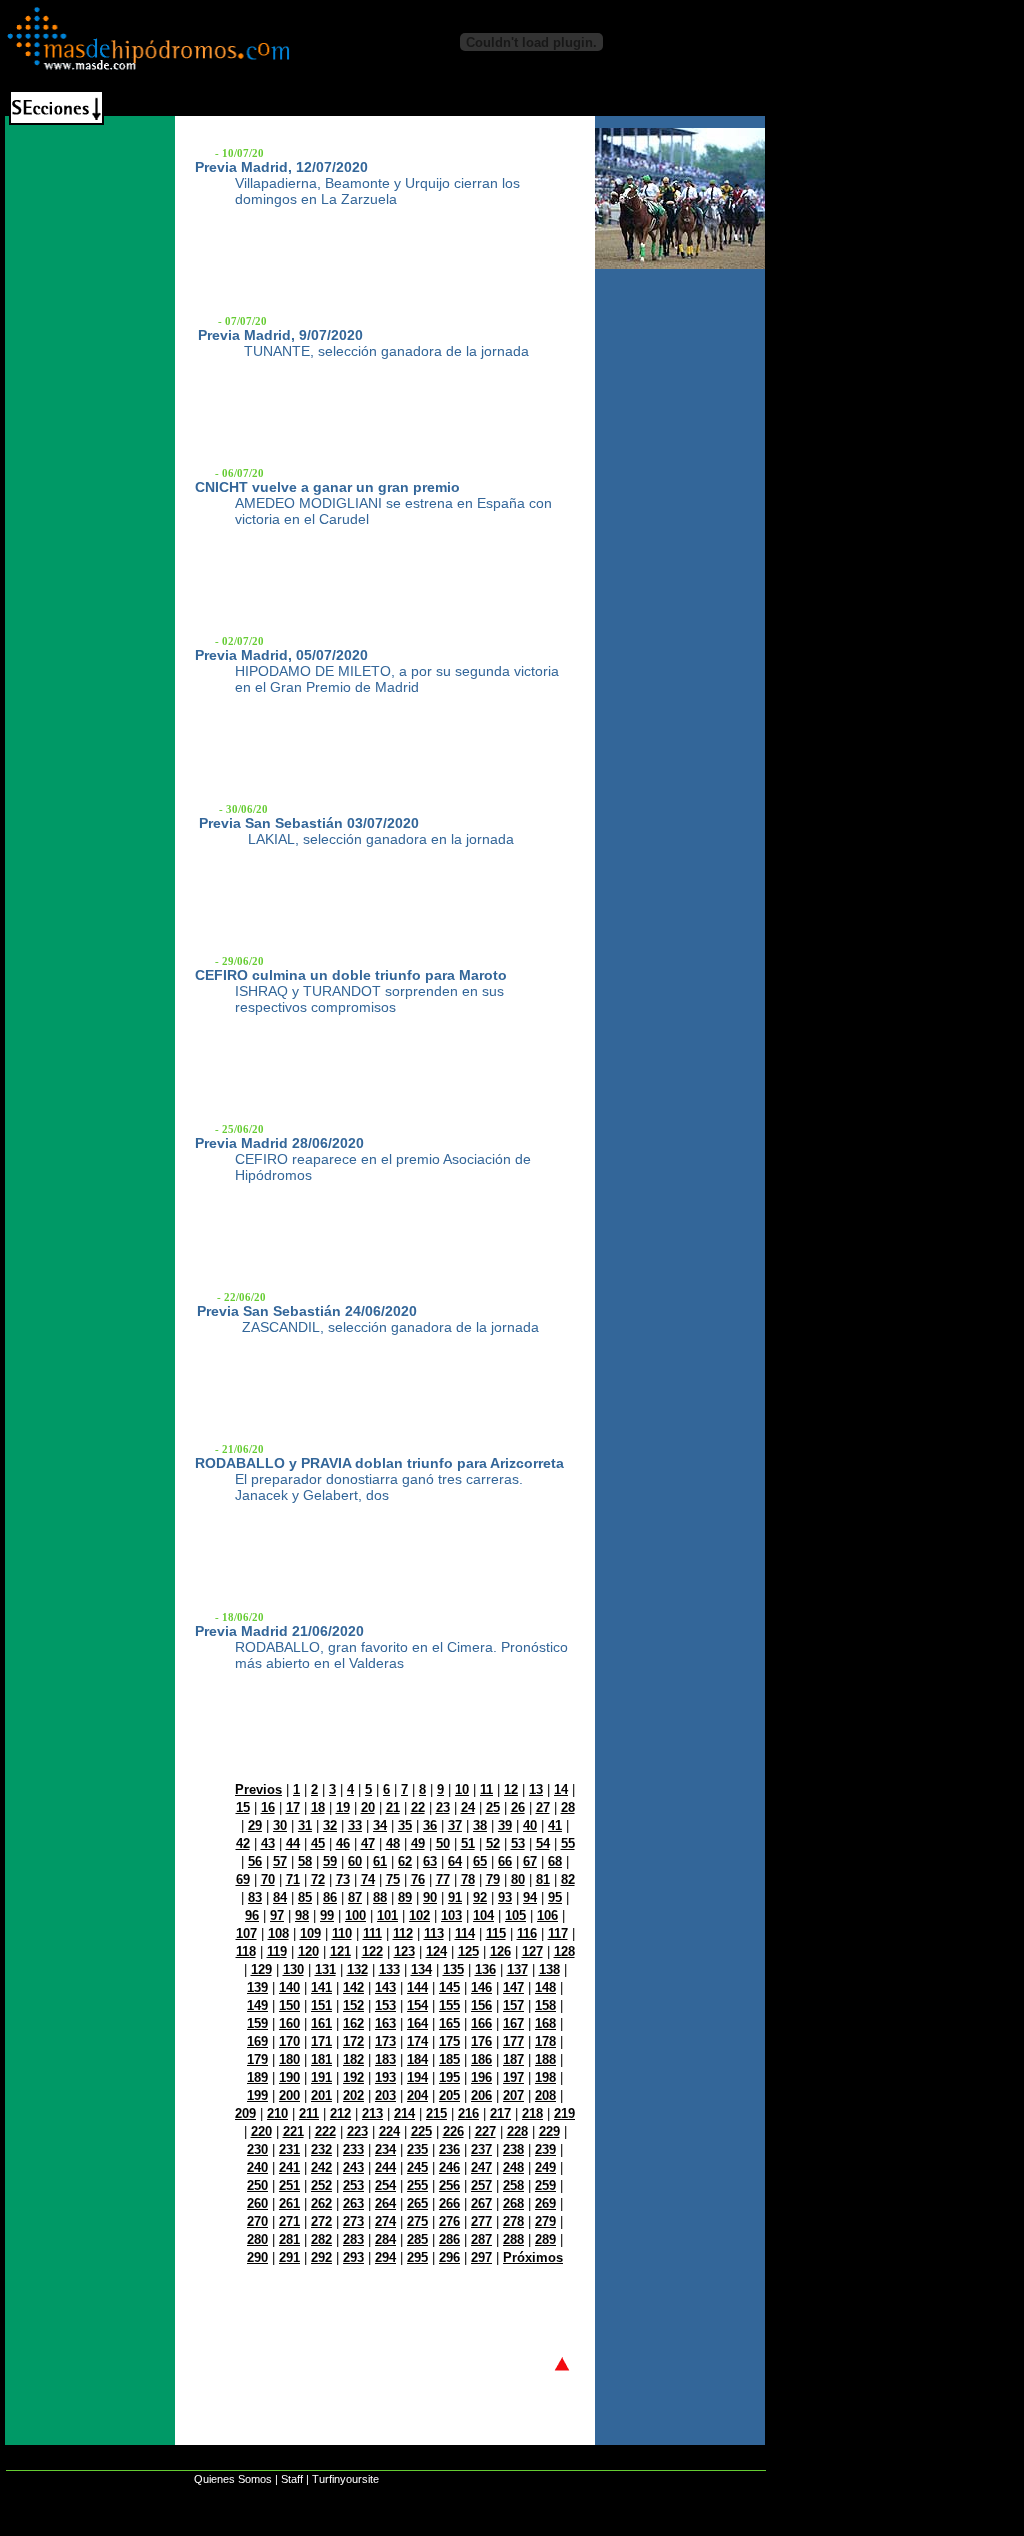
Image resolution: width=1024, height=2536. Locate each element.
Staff (292, 2479)
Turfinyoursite (345, 2479)
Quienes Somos (233, 2479)
